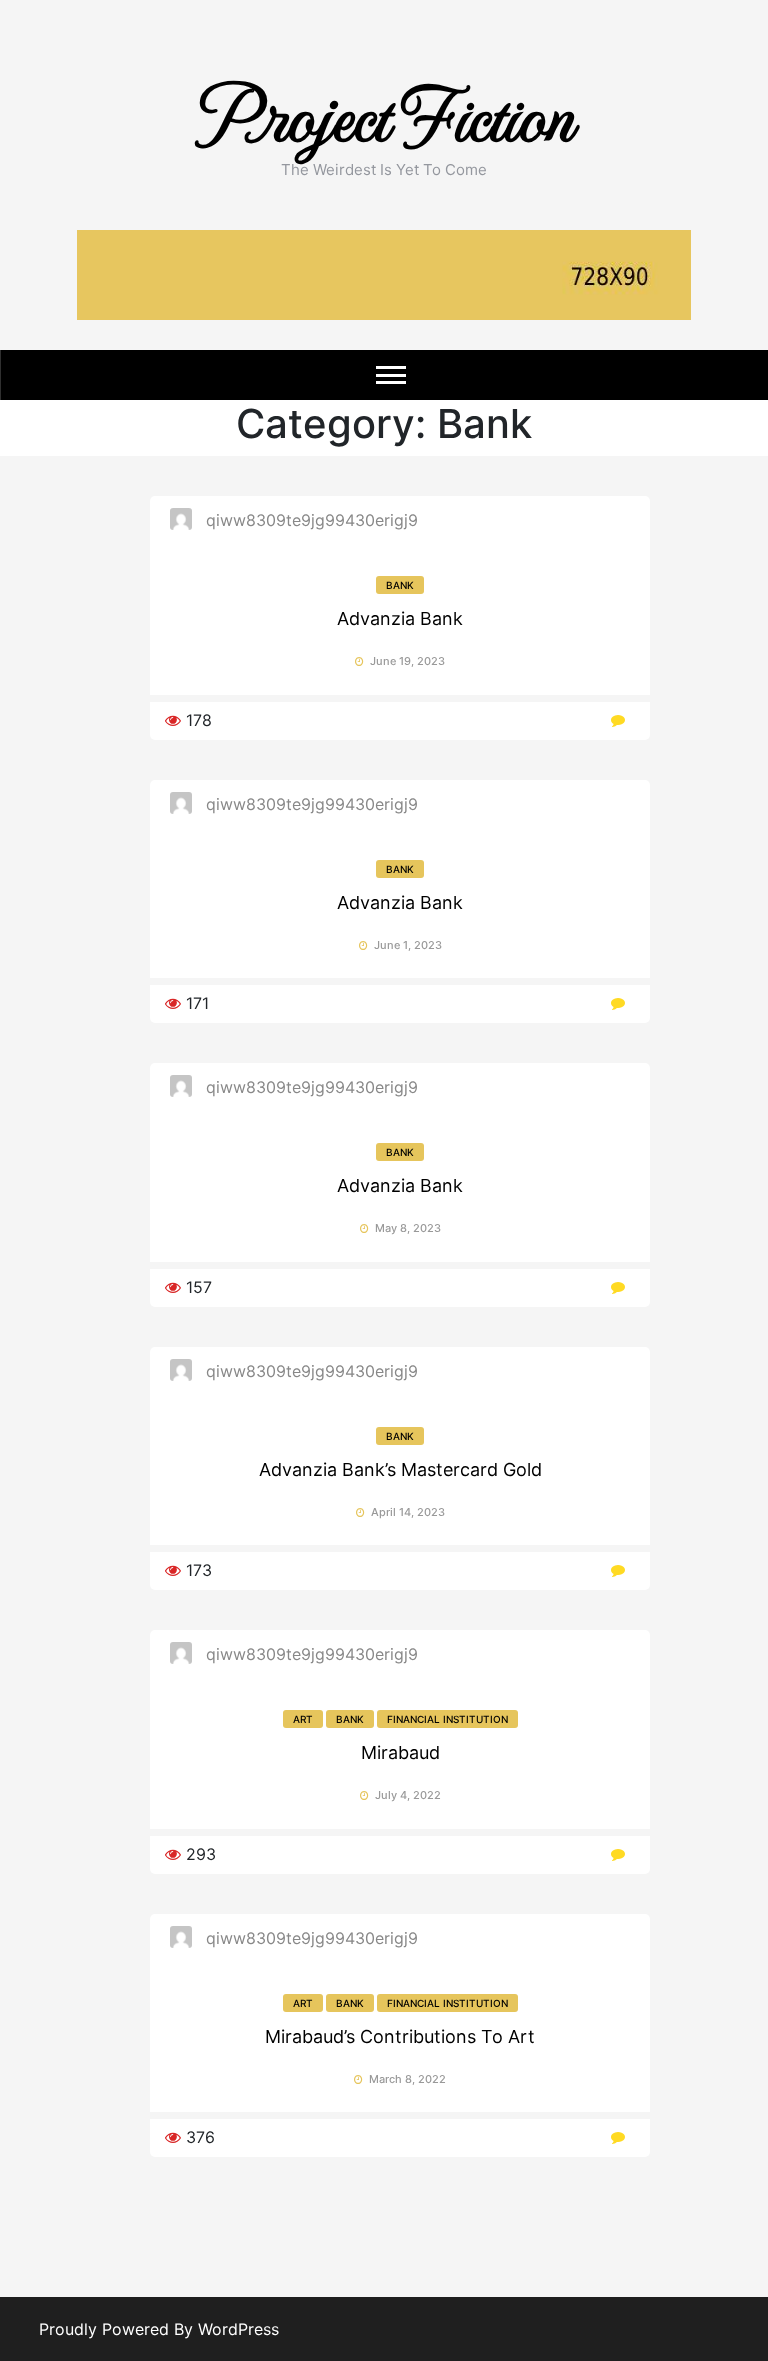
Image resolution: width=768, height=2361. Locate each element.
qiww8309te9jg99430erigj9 (312, 520)
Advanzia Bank (400, 618)
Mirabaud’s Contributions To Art (400, 2036)
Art (303, 1719)
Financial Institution (447, 1719)
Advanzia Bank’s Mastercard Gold (400, 1469)
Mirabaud (400, 1752)
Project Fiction (384, 112)
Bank (400, 585)
